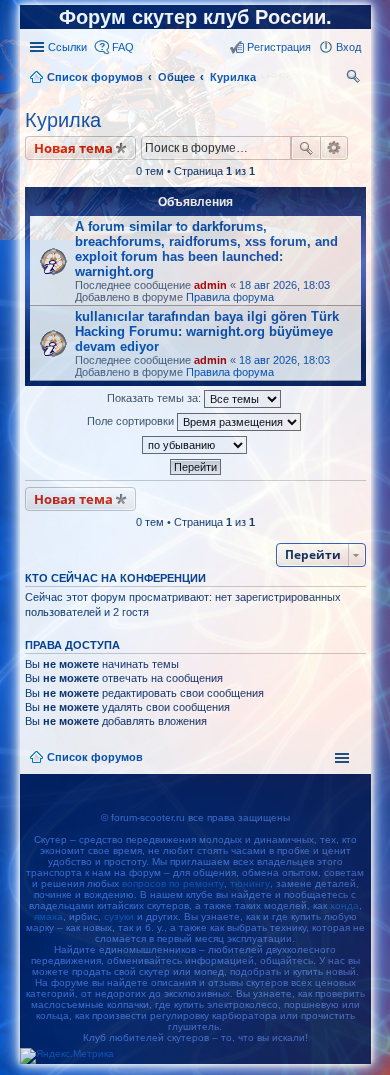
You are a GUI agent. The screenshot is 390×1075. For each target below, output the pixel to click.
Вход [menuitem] (348, 47)
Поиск (306, 148)
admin (210, 285)
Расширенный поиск (334, 148)
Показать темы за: (155, 398)
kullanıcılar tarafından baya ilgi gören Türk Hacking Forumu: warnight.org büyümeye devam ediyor (207, 331)
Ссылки (67, 47)
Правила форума (230, 297)
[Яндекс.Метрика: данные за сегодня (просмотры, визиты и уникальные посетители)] (67, 1056)
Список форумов (95, 757)
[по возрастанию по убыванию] (195, 445)
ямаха (48, 916)
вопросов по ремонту (173, 883)
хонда (344, 905)
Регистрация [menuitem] (279, 47)
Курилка (63, 120)
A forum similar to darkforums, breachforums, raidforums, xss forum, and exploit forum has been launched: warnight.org (206, 249)
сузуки (119, 916)
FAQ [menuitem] (123, 47)
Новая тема (73, 148)
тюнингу (250, 883)
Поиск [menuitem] (355, 79)
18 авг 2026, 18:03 (284, 285)
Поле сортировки (132, 421)
